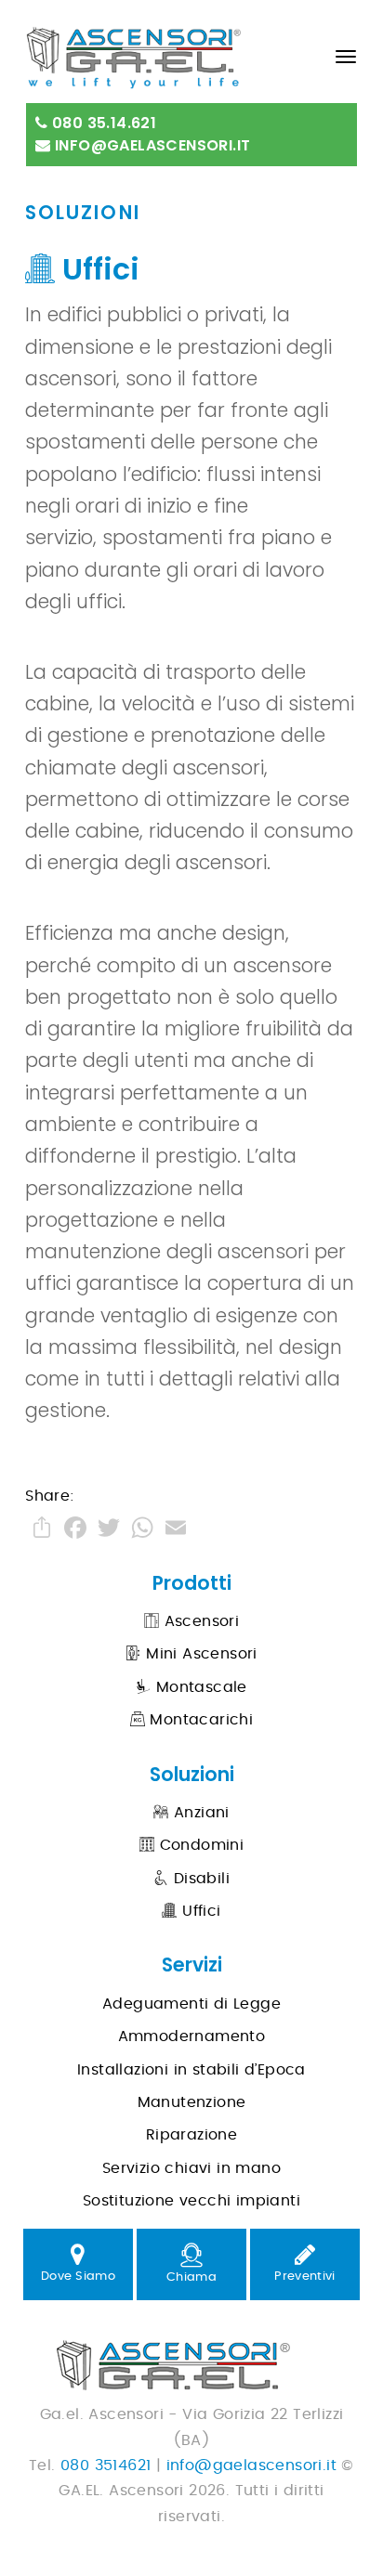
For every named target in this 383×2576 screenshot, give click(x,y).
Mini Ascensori (199, 1654)
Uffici (199, 1911)
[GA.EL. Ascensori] (168, 50)
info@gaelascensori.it (151, 145)
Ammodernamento (192, 2036)
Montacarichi (199, 1720)
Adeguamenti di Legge (191, 2004)
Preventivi (304, 2277)
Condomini (199, 1845)
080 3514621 (106, 2465)
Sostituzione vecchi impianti (191, 2201)
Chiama (191, 2277)
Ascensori (199, 1621)
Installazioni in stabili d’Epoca (191, 2070)
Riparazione (191, 2135)
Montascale (199, 1687)
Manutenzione (192, 2102)
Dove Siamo (78, 2277)
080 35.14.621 (103, 123)
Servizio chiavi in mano (191, 2168)
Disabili (199, 1879)
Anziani (199, 1813)
